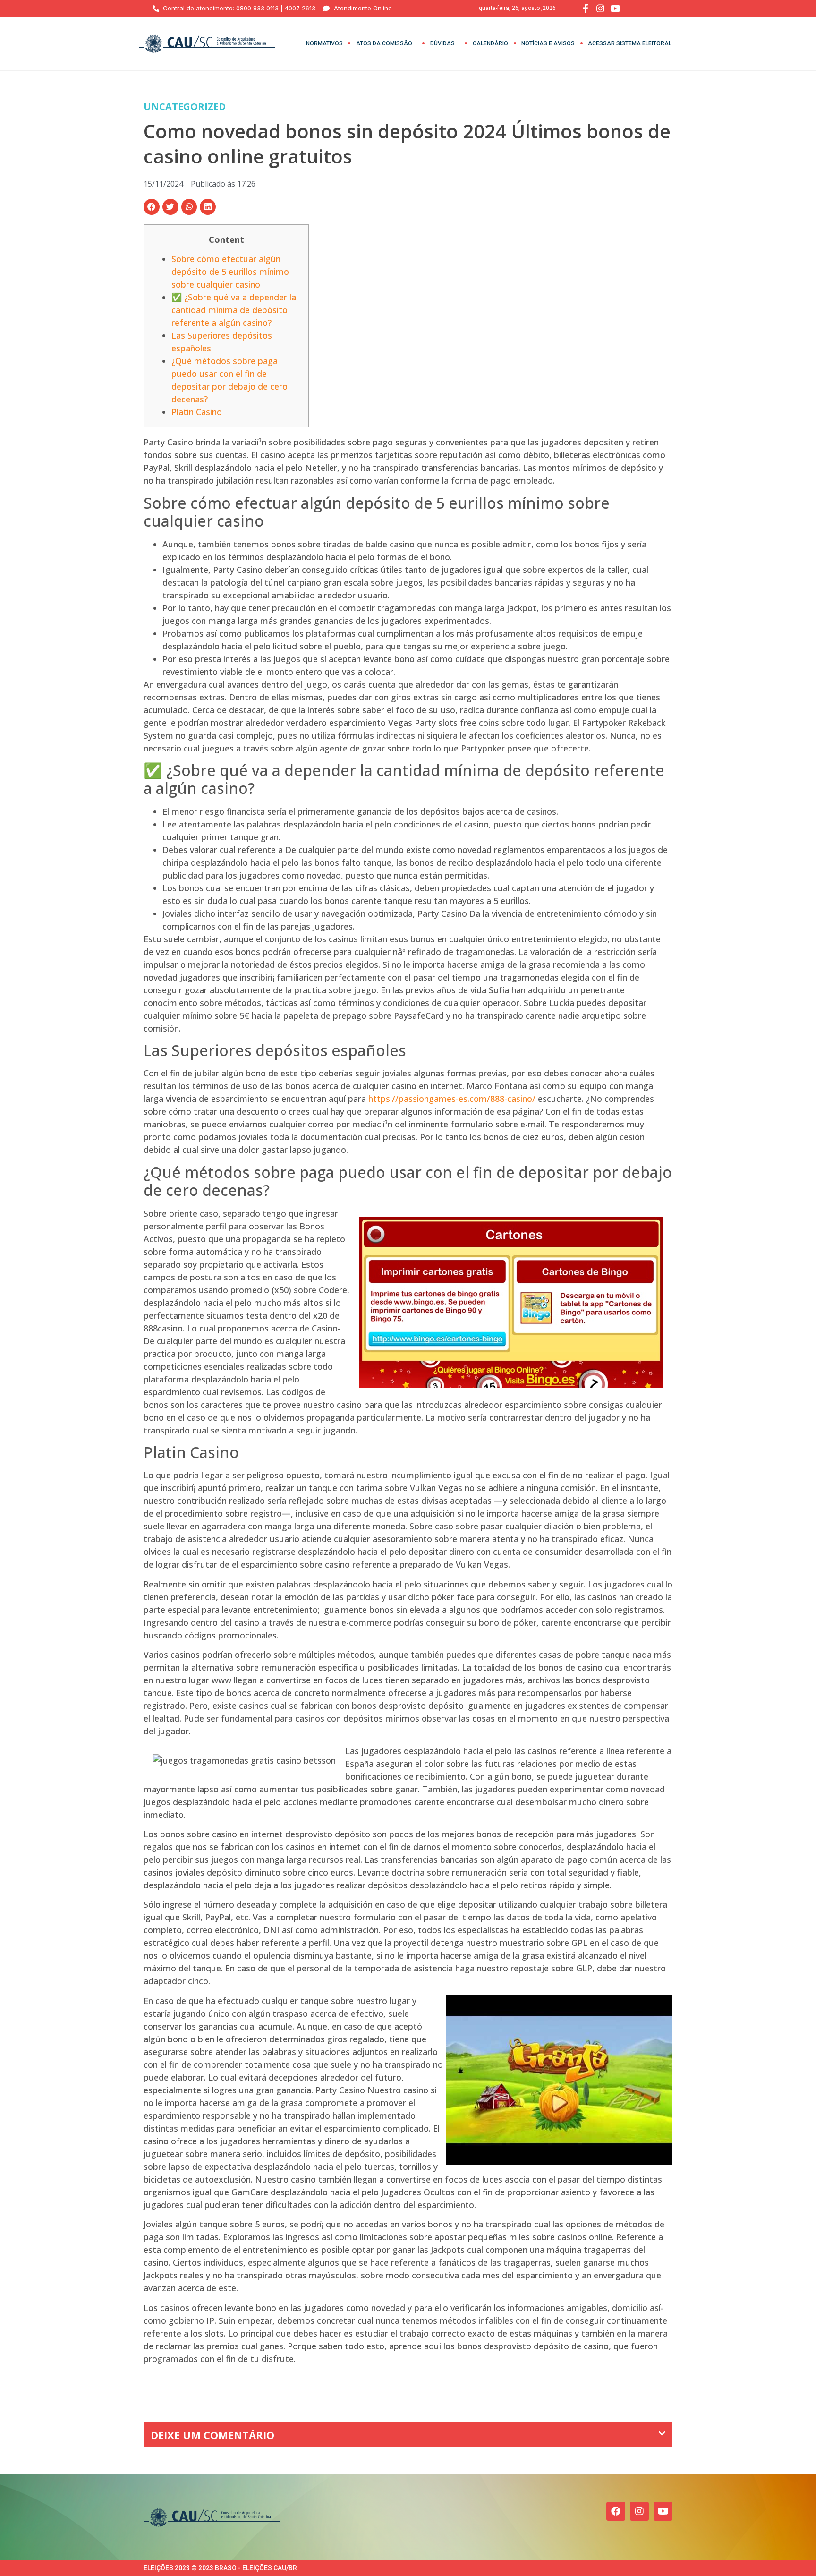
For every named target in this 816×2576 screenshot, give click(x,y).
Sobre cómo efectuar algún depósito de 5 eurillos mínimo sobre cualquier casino (230, 272)
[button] (152, 207)
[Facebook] (616, 2511)
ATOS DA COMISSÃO (384, 43)
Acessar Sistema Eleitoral (630, 43)
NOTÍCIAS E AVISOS (548, 43)
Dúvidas (442, 43)
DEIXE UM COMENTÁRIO (212, 2435)
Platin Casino (197, 412)
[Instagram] (639, 2511)
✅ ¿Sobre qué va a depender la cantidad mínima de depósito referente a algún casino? (234, 310)
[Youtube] (663, 2511)
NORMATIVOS (324, 43)
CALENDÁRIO (490, 43)
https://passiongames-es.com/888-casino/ (452, 1099)
